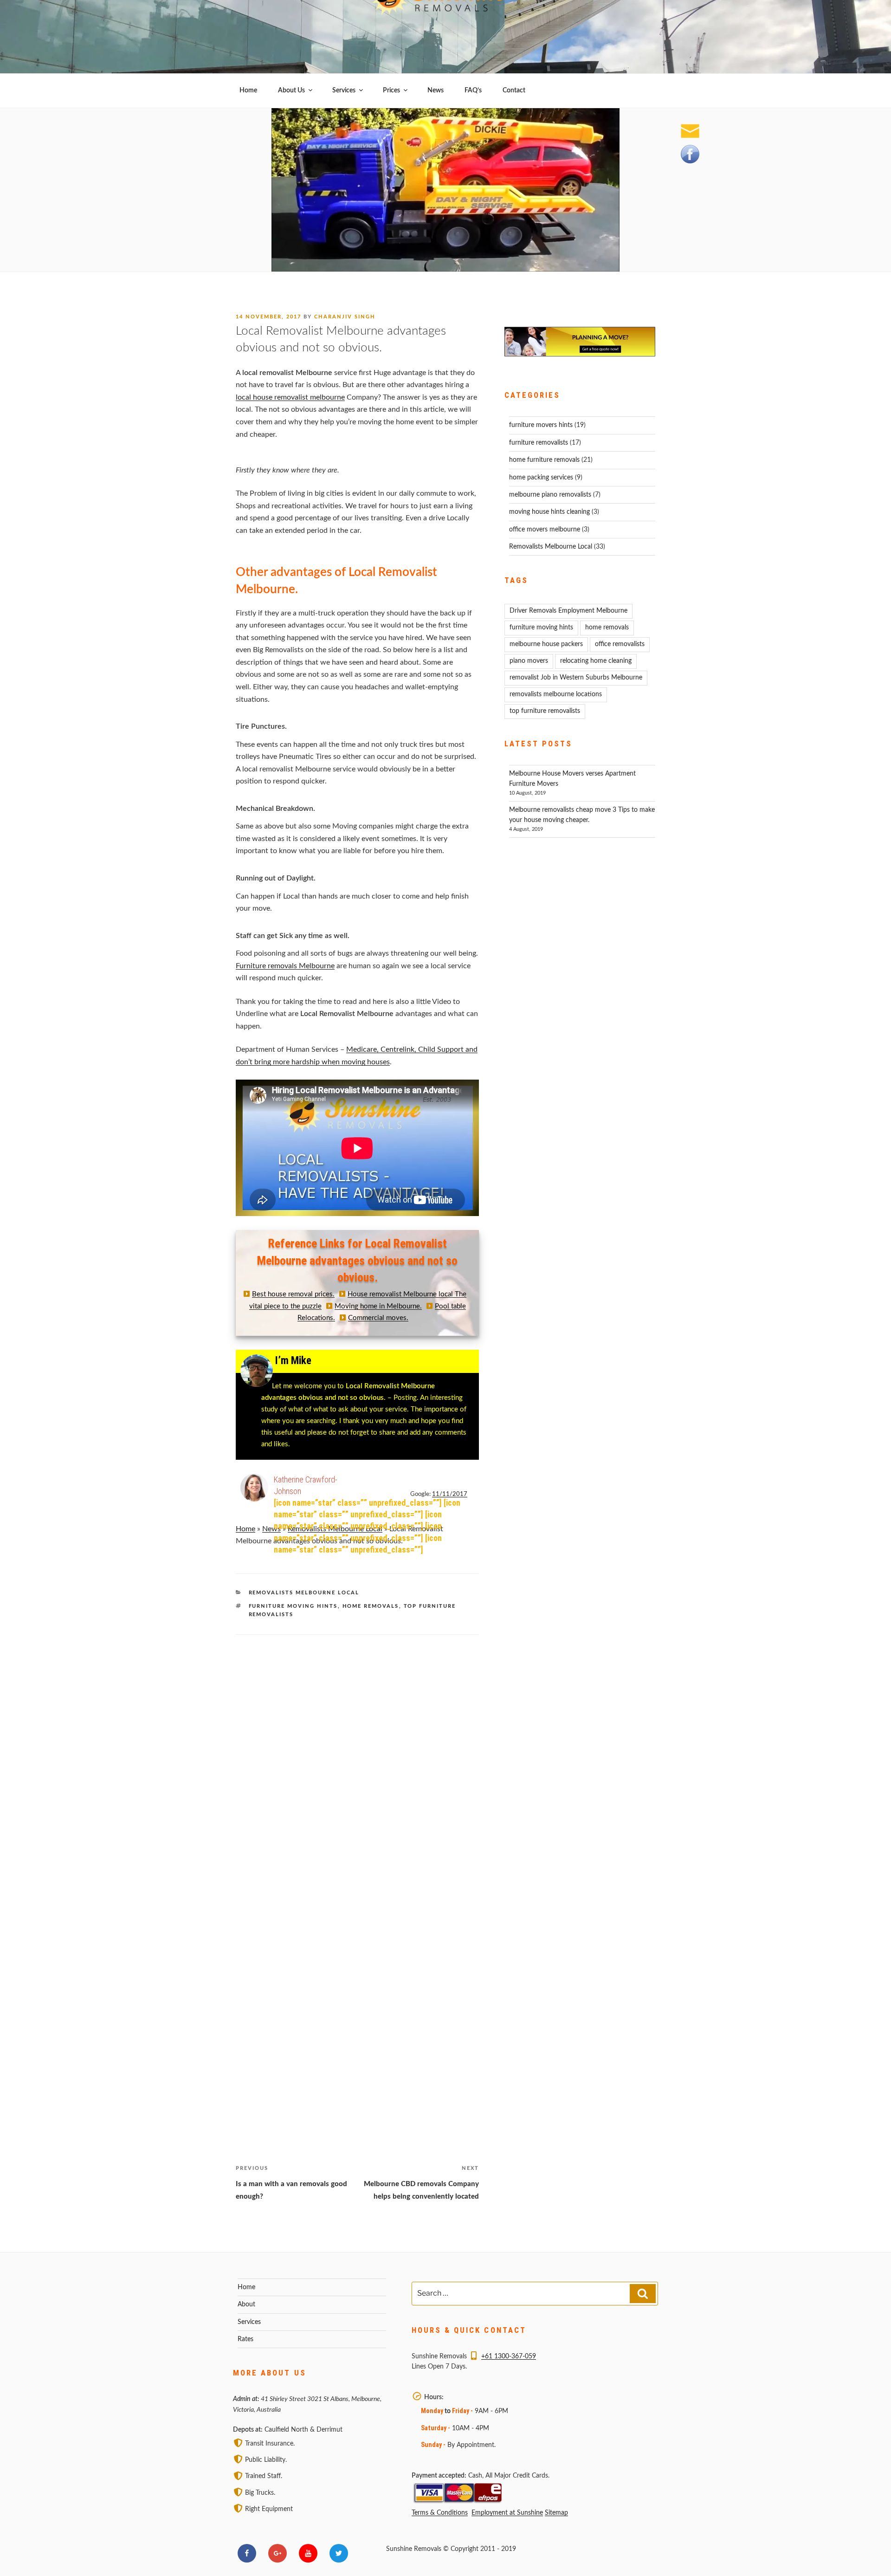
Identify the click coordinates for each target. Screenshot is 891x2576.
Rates (245, 2339)
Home (248, 91)
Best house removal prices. (293, 1294)
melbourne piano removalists (550, 495)
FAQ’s (473, 91)
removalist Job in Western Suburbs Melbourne (576, 678)
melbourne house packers (546, 644)
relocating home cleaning (596, 661)
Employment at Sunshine (507, 2513)
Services (344, 91)
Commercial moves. (378, 1318)
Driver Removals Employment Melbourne (568, 611)
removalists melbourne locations (556, 694)
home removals (371, 1606)
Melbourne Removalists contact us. (690, 131)
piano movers (529, 661)
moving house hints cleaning (549, 512)
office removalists (620, 644)
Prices (391, 91)
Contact (514, 91)
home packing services (541, 478)
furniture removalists (539, 443)
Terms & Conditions (440, 2513)
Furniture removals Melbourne (285, 966)
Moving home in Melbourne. (378, 1306)
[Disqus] (357, 1751)
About (246, 2304)
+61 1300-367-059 (509, 2356)
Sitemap (556, 2513)
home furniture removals (544, 460)
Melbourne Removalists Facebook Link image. (690, 154)
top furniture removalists (545, 711)
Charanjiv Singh (345, 317)
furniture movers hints (541, 425)
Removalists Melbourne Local (304, 1593)
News (436, 91)
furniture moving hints (293, 1606)
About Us (291, 91)
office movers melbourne (545, 530)
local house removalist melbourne (290, 397)
